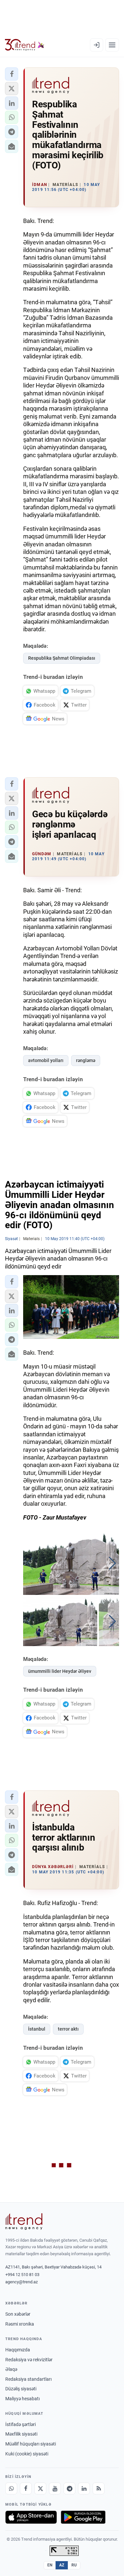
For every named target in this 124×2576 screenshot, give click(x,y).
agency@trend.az (21, 2282)
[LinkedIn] (84, 2488)
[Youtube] (55, 2488)
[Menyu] (112, 45)
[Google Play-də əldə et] (83, 2517)
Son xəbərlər (18, 2314)
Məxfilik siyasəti (21, 2434)
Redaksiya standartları (28, 2379)
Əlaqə (11, 2369)
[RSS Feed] (99, 2488)
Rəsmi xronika (20, 2324)
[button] (12, 74)
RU (74, 2565)
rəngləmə (86, 1060)
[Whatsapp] (11, 2488)
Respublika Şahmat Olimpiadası (62, 658)
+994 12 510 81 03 (22, 2275)
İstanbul (37, 2029)
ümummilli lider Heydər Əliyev (60, 1671)
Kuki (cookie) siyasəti (27, 2454)
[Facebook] (26, 2488)
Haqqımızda (18, 2350)
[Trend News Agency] (24, 2222)
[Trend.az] (25, 45)
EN (50, 2565)
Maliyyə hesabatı (22, 2399)
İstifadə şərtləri (21, 2424)
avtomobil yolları (46, 1060)
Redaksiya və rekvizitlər (29, 2360)
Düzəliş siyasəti (21, 2389)
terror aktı (68, 2029)
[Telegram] (69, 2488)
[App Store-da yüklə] (31, 2517)
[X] (40, 2488)
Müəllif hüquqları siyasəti (31, 2444)
